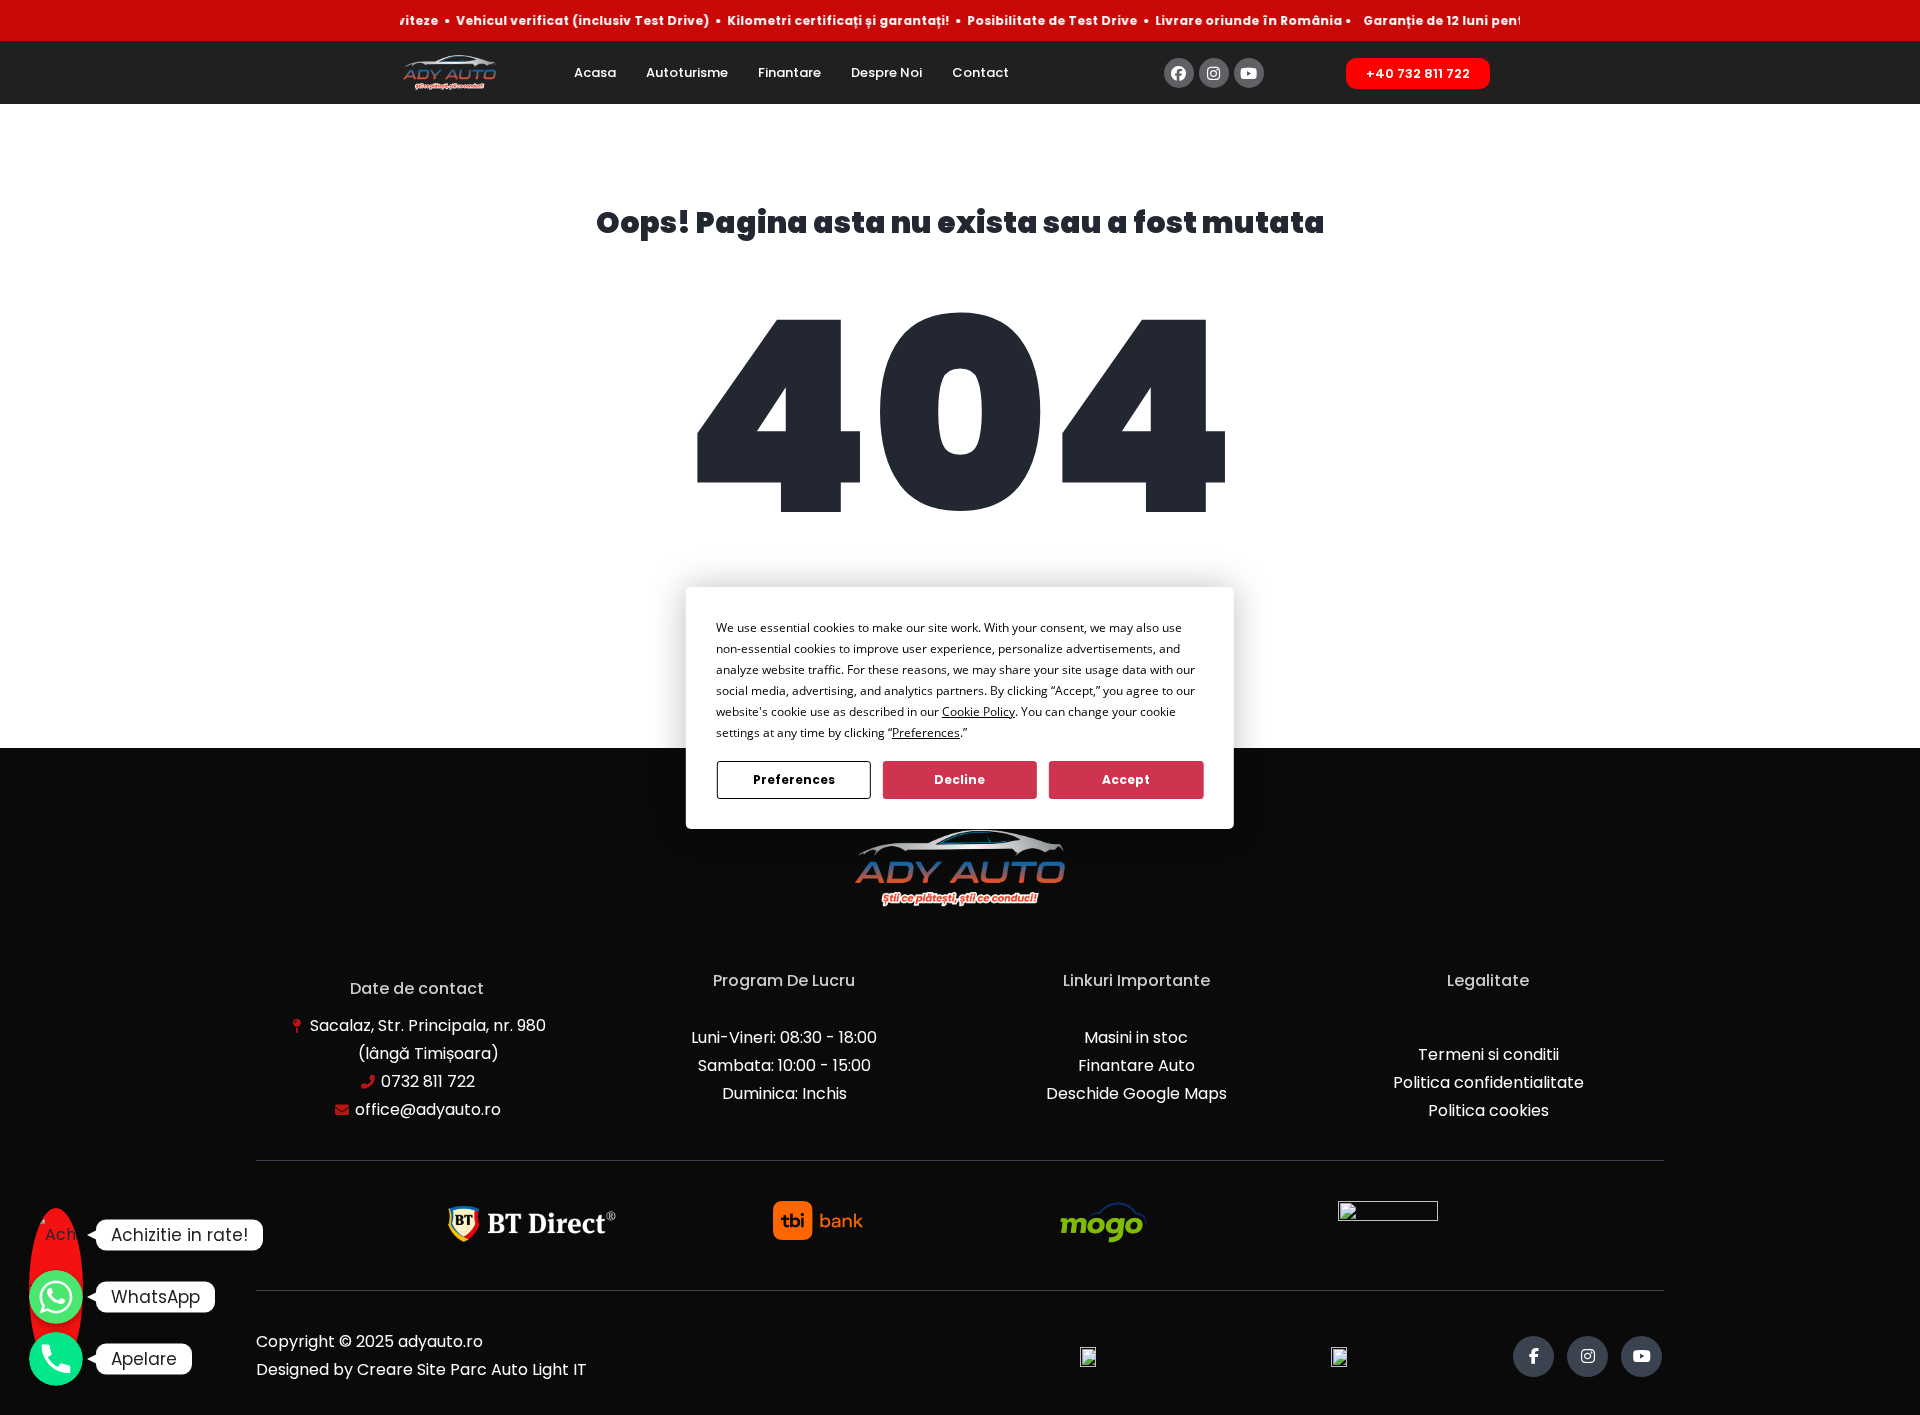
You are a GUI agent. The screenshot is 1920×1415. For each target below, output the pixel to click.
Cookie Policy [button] (978, 711)
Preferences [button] (926, 732)
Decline (959, 779)
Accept (1126, 779)
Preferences (794, 779)
